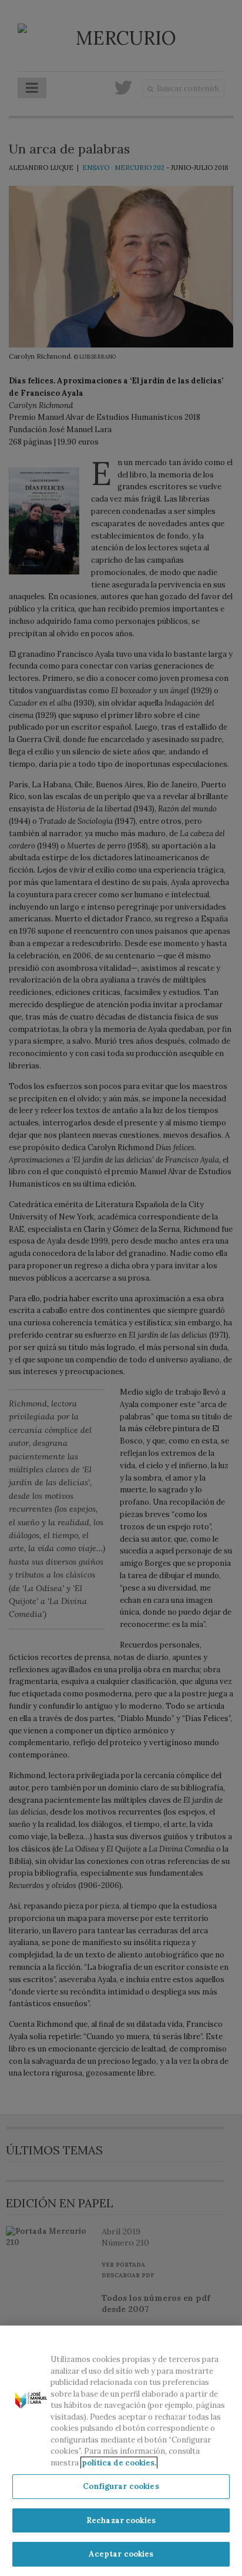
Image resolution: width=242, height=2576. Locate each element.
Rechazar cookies (121, 2520)
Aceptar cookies (121, 2554)
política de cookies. (119, 2463)
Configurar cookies (121, 2486)
